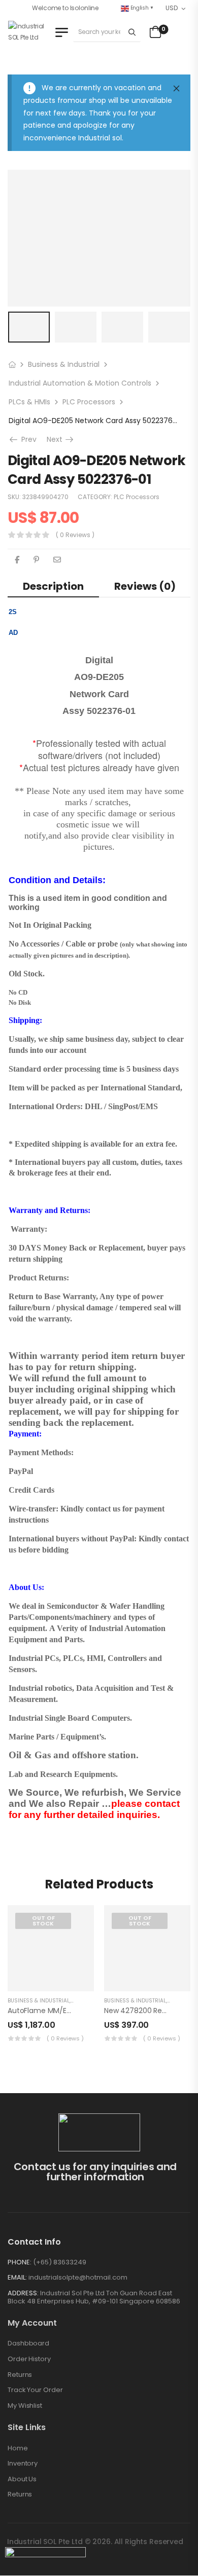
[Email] (57, 560)
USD (171, 8)
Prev (27, 439)
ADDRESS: (23, 2293)
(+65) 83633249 (60, 2262)
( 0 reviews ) (75, 535)
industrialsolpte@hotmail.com (78, 2277)
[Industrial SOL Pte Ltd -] (30, 32)
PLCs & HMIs (29, 402)
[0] (154, 32)
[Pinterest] (36, 560)
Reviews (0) (145, 586)
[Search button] (132, 32)
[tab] (53, 586)
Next (61, 439)
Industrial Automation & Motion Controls (80, 383)
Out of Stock (43, 1921)
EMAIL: (17, 2277)
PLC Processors (89, 402)
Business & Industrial (64, 364)
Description (53, 586)
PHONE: (20, 2262)
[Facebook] (17, 560)
